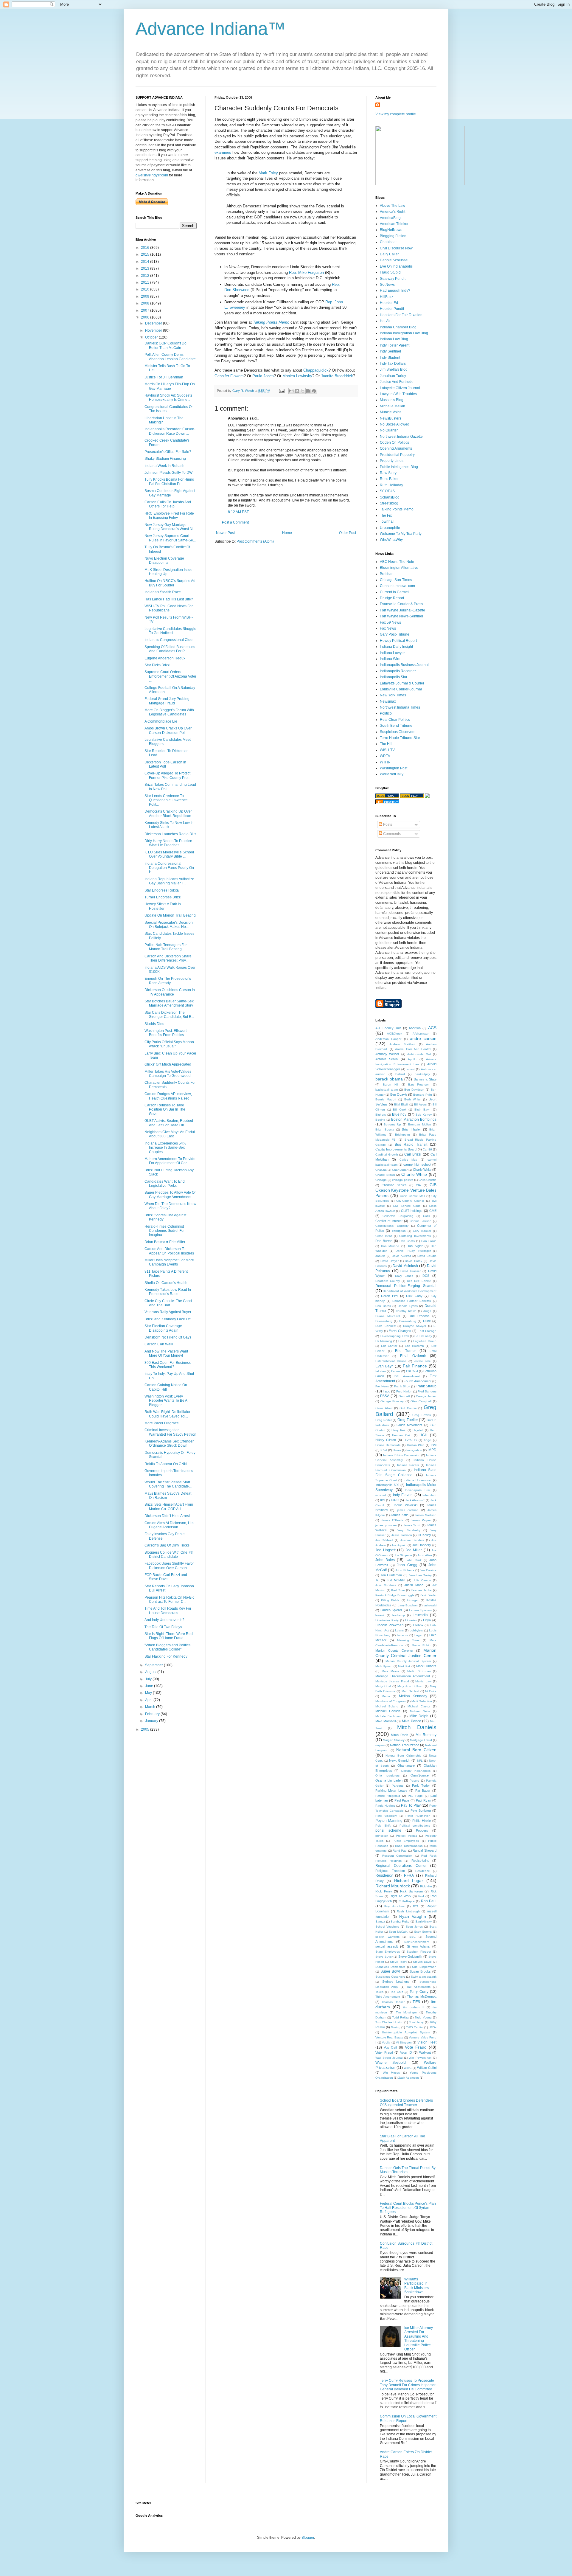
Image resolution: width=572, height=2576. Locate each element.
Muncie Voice (391, 412)
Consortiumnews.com (397, 586)
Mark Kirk (404, 1666)
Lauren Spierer (391, 1610)
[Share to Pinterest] (314, 391)
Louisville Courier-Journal (401, 689)
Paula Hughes (385, 1806)
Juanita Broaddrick (337, 376)
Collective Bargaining (398, 1216)
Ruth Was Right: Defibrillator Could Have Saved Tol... (167, 1414)
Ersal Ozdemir (413, 1356)
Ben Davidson (414, 1090)
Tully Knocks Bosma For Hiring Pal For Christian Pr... (169, 482)
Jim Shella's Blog (394, 369)
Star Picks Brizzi (157, 665)
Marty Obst (383, 1686)
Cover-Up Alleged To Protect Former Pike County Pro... (167, 775)
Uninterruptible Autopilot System (406, 2032)
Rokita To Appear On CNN (166, 1464)
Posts (387, 824)
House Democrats (388, 1445)
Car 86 (427, 1149)
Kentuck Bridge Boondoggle (395, 1595)
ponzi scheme (388, 1830)
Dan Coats (407, 1241)
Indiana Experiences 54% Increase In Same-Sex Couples (165, 1148)
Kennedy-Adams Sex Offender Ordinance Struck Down (169, 1443)
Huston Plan (416, 1445)
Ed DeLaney (423, 1336)
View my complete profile (396, 114)
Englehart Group (425, 1341)
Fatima (396, 1371)
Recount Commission (398, 1856)
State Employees (388, 1952)
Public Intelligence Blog (399, 467)
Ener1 (402, 1341)
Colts (426, 1216)
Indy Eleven (403, 1495)
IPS (383, 1500)
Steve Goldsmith (410, 1957)
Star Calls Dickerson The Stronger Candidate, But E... (169, 1015)
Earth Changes (400, 1331)
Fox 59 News (390, 622)
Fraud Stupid (390, 272)
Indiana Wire (390, 659)
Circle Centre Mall (412, 1196)
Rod (421, 1896)
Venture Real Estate (389, 2037)
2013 (146, 268)
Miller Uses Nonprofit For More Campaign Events (169, 1262)
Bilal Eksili (401, 1104)
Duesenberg (384, 1321)
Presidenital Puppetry (397, 455)
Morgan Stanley (394, 1740)
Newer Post (225, 533)
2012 (146, 276)
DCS (426, 1276)
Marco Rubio (421, 1645)
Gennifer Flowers (229, 376)
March (151, 1707)
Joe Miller (414, 1550)
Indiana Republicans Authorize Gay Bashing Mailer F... (169, 881)
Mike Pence (412, 1721)
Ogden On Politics (394, 442)
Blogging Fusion (393, 236)
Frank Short (402, 1386)
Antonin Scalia (387, 1059)
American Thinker (394, 224)
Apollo (412, 1059)
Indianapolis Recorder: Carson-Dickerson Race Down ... (170, 431)
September (154, 1665)
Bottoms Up (392, 1124)
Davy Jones (404, 1276)
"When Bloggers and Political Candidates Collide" (168, 1647)
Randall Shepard (425, 1850)
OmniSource (420, 1775)
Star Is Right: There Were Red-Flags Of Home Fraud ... (169, 1636)
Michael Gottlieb (388, 1711)
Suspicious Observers (398, 732)
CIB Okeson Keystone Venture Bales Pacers (406, 1190)
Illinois (397, 1450)
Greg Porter (384, 1420)
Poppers (422, 1830)
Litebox (418, 1625)
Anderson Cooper (388, 1039)
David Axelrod (401, 1256)
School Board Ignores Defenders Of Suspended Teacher (406, 2103)
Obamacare (406, 1766)
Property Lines (392, 461)
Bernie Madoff (386, 1099)
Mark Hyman (384, 1666)
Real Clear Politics (395, 720)
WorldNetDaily (392, 774)
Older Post (348, 533)
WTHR (385, 762)
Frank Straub (426, 1386)
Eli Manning (384, 1341)
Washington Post (394, 768)
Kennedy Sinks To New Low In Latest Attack (169, 825)
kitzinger (413, 1600)
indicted (381, 1495)
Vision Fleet (427, 2042)
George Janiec (426, 1396)
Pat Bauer (423, 1791)
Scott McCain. (398, 1932)
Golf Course (408, 1408)
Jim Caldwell (384, 1540)
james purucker (386, 1525)
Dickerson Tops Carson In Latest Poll (165, 764)
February (153, 1714)
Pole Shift (383, 1826)
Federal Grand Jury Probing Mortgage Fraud (167, 701)
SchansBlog (390, 497)
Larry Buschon (408, 1605)
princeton (382, 1836)
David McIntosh (405, 1266)
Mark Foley (268, 173)
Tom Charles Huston (389, 2022)
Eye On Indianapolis (396, 266)
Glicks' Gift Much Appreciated (168, 1064)
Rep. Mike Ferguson (306, 272)
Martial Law (423, 1681)
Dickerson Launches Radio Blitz (170, 834)
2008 (146, 303)
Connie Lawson (421, 1221)
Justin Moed (414, 1585)
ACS (432, 1028)
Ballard (400, 1074)
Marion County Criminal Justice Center (406, 1653)
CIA (418, 1185)
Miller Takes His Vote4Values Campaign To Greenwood (168, 1074)
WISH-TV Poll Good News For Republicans (169, 608)
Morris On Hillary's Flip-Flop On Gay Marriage (170, 386)
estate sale (423, 1361)
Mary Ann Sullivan (410, 1686)
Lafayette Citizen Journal (400, 388)
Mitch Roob (399, 1735)
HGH (423, 1435)
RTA (416, 1906)
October (152, 337)
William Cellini (427, 2068)
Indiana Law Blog (394, 339)
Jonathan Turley (393, 376)
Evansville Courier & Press (401, 604)
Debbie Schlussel (394, 260)
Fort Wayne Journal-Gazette (402, 610)
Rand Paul (400, 1851)
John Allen (425, 1555)
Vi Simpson (404, 2042)
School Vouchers (387, 1927)
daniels (380, 1256)
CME (433, 1211)
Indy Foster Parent (395, 345)
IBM (434, 1445)
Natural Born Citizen (416, 1750)
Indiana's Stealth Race (163, 592)
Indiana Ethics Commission (402, 1455)
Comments (391, 834)
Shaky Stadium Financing (165, 459)
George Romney (392, 1401)
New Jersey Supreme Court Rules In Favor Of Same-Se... (170, 538)
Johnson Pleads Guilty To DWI (169, 473)
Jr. (377, 1580)
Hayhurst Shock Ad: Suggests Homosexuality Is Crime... (168, 397)
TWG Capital (415, 2027)
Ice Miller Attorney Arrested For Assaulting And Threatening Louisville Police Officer (419, 2339)
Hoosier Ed (389, 303)
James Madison (426, 1515)
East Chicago (427, 1331)
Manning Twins (408, 1640)
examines (223, 152)
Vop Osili (390, 2047)
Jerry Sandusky (408, 1530)
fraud (387, 1391)
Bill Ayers (420, 1104)
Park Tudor (421, 1785)
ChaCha (381, 1170)
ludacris (403, 1635)
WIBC (408, 2068)
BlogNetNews (391, 230)
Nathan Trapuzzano (404, 1745)
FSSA (385, 1396)
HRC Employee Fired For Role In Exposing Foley (169, 515)
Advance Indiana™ (211, 29)
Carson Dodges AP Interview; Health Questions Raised (168, 1096)
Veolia (386, 2042)
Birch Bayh (423, 1110)
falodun (381, 1371)
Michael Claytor (419, 1706)
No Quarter (389, 430)
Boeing (380, 1120)
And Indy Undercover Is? (164, 1620)
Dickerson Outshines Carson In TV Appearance (170, 992)
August (151, 1672)
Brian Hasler (411, 1129)
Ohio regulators (387, 1775)
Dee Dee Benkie (419, 1281)
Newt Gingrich (400, 1760)
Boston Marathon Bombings (414, 1119)
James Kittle (400, 1515)
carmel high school (417, 1164)
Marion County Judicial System (408, 1661)
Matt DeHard (410, 1691)
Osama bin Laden (389, 1780)
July (149, 1679)
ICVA (384, 1450)
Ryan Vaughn (413, 1916)
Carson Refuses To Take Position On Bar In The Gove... (165, 1110)
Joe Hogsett (386, 1550)
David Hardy (414, 1261)
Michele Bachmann (389, 1716)
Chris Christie (428, 1180)
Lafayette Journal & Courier (402, 683)
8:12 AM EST (238, 512)
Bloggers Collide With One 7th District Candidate (169, 1555)
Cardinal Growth (387, 1155)
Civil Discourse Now (396, 248)
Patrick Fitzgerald (388, 1796)
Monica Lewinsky (297, 376)
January (152, 1721)
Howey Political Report (398, 641)
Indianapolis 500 (387, 1485)
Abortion (415, 1028)
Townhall (387, 521)
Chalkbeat (388, 242)
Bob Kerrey (424, 1115)
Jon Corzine (428, 1570)
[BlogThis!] (297, 391)
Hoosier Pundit (392, 309)
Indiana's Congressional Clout (169, 640)
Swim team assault (424, 1977)
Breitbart (387, 574)
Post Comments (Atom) (255, 541)
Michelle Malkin (393, 406)
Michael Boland (387, 1706)
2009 (146, 296)
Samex (380, 1921)
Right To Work (401, 1896)
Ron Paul (429, 1901)
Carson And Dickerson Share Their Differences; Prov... (168, 958)
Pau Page (415, 1796)
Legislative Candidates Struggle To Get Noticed (170, 631)
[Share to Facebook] (308, 391)
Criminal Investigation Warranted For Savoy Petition (170, 1432)
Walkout (425, 2052)
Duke (427, 1321)
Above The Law (393, 206)
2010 (146, 289)
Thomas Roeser (393, 2002)
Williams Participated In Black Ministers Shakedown (416, 2286)
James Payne (421, 1520)
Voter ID (406, 2052)
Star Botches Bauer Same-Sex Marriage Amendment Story (169, 1003)
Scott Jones (414, 1927)
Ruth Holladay (391, 485)
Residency (384, 1875)
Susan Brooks (420, 1971)
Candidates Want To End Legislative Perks (165, 1184)
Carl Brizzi (413, 1154)
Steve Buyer (384, 1957)
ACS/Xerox (395, 1034)
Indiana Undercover (418, 1480)
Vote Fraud (416, 2047)
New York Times (393, 695)
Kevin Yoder (428, 1595)
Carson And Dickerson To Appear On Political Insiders (169, 1251)
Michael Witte (420, 1711)
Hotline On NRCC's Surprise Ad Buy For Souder (170, 583)
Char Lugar (400, 1170)
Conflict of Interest (389, 1221)
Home (287, 533)
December (154, 323)
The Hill (386, 744)
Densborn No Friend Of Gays (168, 1337)
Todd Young (423, 2017)
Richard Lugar (409, 1881)
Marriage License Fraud (392, 1681)
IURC (395, 1500)
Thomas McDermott (422, 1996)
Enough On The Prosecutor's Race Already (168, 981)
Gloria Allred (384, 1408)
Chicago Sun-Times (396, 580)
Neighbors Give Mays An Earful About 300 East (170, 1134)
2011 (146, 282)
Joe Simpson (403, 1555)
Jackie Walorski (405, 1505)
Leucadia (420, 1615)
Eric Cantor (389, 1346)
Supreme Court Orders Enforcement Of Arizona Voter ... (170, 676)
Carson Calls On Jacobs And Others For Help (168, 504)
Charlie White (414, 1174)
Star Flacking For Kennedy (166, 1656)
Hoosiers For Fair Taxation (401, 315)
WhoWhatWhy (391, 540)
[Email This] (291, 391)
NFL (420, 1761)
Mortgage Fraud (421, 1740)
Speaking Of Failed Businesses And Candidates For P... (170, 649)
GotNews (387, 285)
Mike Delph (419, 1716)
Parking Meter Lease (391, 1791)
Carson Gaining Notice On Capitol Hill (166, 1387)
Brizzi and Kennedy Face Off (167, 1319)
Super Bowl (390, 1971)
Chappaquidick (316, 370)
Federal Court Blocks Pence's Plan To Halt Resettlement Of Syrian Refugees (408, 2208)
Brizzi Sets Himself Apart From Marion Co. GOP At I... (169, 1507)
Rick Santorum (411, 1891)
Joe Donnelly (422, 1545)
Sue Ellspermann (424, 1967)
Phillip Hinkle (422, 1821)
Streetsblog (389, 503)
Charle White (422, 1170)
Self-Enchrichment (417, 1942)
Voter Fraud (384, 2052)
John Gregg (407, 1565)
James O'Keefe (392, 1520)
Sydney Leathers (396, 1982)
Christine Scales (394, 1185)
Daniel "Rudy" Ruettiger (413, 1251)
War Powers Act (420, 2058)
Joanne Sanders (412, 1540)
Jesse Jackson (402, 1535)
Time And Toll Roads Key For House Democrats (168, 1611)
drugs (427, 1311)
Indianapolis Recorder (398, 671)
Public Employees (406, 1841)
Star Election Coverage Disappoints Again (163, 1328)
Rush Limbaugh (408, 1911)
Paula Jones (263, 376)
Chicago (381, 1180)
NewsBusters (391, 418)
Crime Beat (384, 1236)
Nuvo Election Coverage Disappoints (164, 560)
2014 (146, 262)
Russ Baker (389, 479)
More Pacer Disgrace (162, 1423)
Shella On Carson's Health (166, 1283)
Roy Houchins (395, 1906)
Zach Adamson (409, 2078)
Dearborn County (388, 1281)
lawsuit (380, 1615)
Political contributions (415, 1826)
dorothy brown (406, 1311)
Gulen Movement (409, 1425)
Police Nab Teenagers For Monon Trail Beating (166, 947)
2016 (146, 248)
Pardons (398, 1786)
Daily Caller (389, 254)
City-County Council (410, 1201)
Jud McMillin (396, 1580)
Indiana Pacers (408, 1465)
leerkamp (399, 1615)
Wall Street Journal (389, 2058)
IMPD (432, 1450)
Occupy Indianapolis (416, 1771)
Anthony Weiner (387, 1054)
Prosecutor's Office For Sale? (168, 452)
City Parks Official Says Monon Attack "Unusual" (169, 1044)
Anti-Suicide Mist (419, 1054)
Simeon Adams (418, 1946)
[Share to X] (303, 391)
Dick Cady (414, 1296)
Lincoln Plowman (390, 1625)
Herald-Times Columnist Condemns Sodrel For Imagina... (165, 1231)
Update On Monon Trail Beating (170, 915)
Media (386, 1696)
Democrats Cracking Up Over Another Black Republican (168, 813)
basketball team (387, 1090)
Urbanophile (390, 528)
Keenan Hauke (421, 1590)
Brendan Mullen (419, 1124)
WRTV (385, 756)
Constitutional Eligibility (392, 1226)
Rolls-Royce (407, 1901)
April (149, 1700)
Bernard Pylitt (422, 1095)
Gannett (404, 1396)
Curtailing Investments (415, 1236)
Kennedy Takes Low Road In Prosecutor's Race (168, 1292)
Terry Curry (419, 1992)
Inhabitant (429, 1495)
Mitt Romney (426, 1735)
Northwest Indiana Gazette (401, 437)
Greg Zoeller (408, 1420)
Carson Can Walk (159, 1344)
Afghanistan (421, 1034)
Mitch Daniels (417, 1727)
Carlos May (408, 1160)
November (154, 330)
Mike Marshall (386, 1721)
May (149, 1693)
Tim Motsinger (406, 2012)
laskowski (430, 1605)
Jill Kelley (424, 1535)
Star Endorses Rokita (162, 890)
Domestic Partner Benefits (411, 1301)
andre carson (423, 1038)
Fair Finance (415, 1366)
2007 (146, 310)
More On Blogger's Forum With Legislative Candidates (169, 712)
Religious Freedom (390, 1871)
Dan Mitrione (390, 1246)
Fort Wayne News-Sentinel (401, 616)
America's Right (393, 212)
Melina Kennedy (413, 1696)
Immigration (414, 1450)
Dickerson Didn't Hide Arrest (167, 1516)
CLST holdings (412, 1211)
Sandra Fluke (400, 1921)
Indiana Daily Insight (396, 647)
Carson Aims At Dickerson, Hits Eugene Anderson (169, 1525)
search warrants (387, 1937)
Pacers (414, 1781)
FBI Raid (412, 1371)
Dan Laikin (429, 1241)
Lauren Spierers (420, 1610)
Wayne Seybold (391, 2063)
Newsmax (388, 701)
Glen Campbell (421, 1401)
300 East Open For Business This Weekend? (168, 1365)
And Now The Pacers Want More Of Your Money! (166, 1353)
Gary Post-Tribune (395, 634)
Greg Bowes (422, 1415)
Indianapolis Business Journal (404, 665)
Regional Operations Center (401, 1866)
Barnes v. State (425, 1079)
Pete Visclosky (386, 1816)
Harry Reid (399, 1430)
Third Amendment (388, 1997)
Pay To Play (411, 1805)
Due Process (419, 1316)
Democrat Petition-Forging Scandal (406, 1286)
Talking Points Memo (397, 509)
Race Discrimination (409, 1846)
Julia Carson (422, 1580)
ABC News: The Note (397, 562)
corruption (399, 1231)
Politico (386, 713)
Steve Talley (398, 1962)
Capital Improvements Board (396, 1149)
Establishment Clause (391, 1361)
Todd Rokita (400, 2017)
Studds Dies (154, 1024)
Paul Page (402, 1800)
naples (380, 1745)
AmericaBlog (390, 218)
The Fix (386, 515)
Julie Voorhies (386, 1585)
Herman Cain (402, 1435)
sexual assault (387, 1946)
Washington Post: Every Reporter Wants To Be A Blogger (166, 1401)
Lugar (418, 1635)
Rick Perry (384, 1891)
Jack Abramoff (415, 1500)
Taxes (379, 1992)
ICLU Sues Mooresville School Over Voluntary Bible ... (169, 854)
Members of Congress (391, 1701)
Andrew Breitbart (402, 1044)
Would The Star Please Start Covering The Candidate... (168, 1484)
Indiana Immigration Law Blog (404, 333)
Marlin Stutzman (419, 1671)
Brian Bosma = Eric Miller (165, 1242)
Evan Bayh (384, 1366)
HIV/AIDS (410, 1440)
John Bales (385, 1560)
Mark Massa (390, 1671)
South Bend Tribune (396, 726)
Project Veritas (406, 1836)
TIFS (416, 2002)
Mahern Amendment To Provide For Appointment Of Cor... (170, 1161)
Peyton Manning (389, 1821)
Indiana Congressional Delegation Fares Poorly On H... (169, 868)
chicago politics (402, 1180)
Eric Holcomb (414, 1346)
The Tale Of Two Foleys (163, 1627)
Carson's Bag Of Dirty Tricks (167, 1545)
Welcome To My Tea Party (401, 534)
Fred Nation (404, 1391)
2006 (146, 317)
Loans (399, 1630)
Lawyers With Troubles (398, 394)
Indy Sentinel (390, 351)
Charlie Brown (385, 1175)
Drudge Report (392, 598)
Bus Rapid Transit (411, 1145)
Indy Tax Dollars (393, 364)
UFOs (433, 2027)
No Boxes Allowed (395, 424)
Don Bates (383, 1306)
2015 (146, 254)
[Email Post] (282, 391)
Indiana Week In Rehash (164, 466)
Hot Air (385, 321)
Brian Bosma (385, 1129)
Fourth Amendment (418, 1381)
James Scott (412, 1525)
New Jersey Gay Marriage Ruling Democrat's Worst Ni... (170, 527)
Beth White (413, 1099)
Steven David (422, 1962)
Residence (423, 1871)
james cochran (408, 1510)
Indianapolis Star (394, 677)
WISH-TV (387, 750)
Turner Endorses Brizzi (163, 897)
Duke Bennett (386, 1326)
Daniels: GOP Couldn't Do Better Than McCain (165, 345)
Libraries (411, 1620)
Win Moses (391, 2073)
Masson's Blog (392, 400)
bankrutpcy (422, 1074)
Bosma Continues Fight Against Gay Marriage (170, 493)
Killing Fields (390, 1600)
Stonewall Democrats (390, 1967)
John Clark (414, 1560)
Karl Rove (398, 1590)
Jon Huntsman (391, 1575)
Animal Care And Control (413, 1049)
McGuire (431, 1691)
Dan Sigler (415, 1246)
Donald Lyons (408, 1306)
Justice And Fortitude (397, 382)
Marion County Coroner (394, 1650)
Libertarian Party (387, 1620)
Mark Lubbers (426, 1666)
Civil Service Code (407, 1206)
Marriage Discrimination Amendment (403, 1676)
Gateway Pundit (393, 279)
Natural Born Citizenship (403, 1756)
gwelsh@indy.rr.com (152, 175)
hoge (428, 1440)
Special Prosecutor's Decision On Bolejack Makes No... (169, 925)
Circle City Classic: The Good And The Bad (168, 1303)
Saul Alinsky (424, 1921)
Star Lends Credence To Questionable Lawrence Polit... (166, 800)
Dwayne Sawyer (415, 1326)
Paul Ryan (423, 1800)
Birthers (381, 1115)
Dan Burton (384, 1241)
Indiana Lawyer (392, 653)
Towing (396, 2027)
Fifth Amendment (407, 1376)
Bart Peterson (419, 1084)
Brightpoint (402, 1135)
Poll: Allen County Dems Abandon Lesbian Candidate (170, 357)
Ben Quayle (399, 1094)
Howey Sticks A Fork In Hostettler (163, 906)
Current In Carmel (394, 592)
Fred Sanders (427, 1391)
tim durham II (414, 2007)
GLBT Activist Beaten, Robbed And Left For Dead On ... (169, 1123)
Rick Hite (426, 1886)
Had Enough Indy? (395, 291)
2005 (146, 1729)
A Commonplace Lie (161, 721)
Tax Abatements (418, 1987)
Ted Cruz (397, 1992)
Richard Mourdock (393, 1886)
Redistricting (420, 1861)
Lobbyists (416, 1630)
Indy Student (390, 358)
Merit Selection (422, 1701)
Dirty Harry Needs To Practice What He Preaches (168, 843)
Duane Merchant (388, 1316)
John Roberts (405, 1570)
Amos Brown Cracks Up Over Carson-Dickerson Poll (168, 730)
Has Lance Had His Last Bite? (169, 599)
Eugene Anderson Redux (165, 658)
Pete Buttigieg (421, 1811)
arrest (411, 1069)
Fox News (388, 628)
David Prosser (411, 1271)
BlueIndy (399, 1114)
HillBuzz (387, 297)
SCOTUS (387, 491)
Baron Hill (391, 1084)
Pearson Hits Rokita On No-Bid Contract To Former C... (170, 1600)
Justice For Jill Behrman (164, 377)
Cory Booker (422, 1231)
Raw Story (388, 473)
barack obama (389, 1079)
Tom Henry (416, 2022)
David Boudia (427, 1256)
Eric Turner (405, 1351)
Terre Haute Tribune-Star (400, 738)
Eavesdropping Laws (394, 1336)
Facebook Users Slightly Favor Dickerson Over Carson (169, 1566)
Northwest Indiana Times (400, 707)
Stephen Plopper (419, 1952)
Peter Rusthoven (418, 1816)
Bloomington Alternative (399, 568)
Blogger (308, 2538)
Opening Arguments (396, 448)
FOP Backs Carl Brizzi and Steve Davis (166, 1577)
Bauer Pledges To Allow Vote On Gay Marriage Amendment (171, 1195)
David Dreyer (390, 1261)
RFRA (409, 1875)
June (150, 1686)
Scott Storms (423, 1932)
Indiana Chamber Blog (398, 327)
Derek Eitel (390, 1296)
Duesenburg (408, 1321)
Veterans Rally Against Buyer (168, 1312)
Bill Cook (400, 1110)
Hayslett (418, 1430)
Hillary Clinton (386, 1440)
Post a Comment (235, 522)
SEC (412, 1937)
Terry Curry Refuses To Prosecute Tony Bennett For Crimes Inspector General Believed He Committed (408, 2385)
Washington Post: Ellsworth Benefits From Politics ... (167, 1033)
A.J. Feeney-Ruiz (388, 1028)
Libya (427, 1620)
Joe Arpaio (399, 1545)
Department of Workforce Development (410, 1291)
